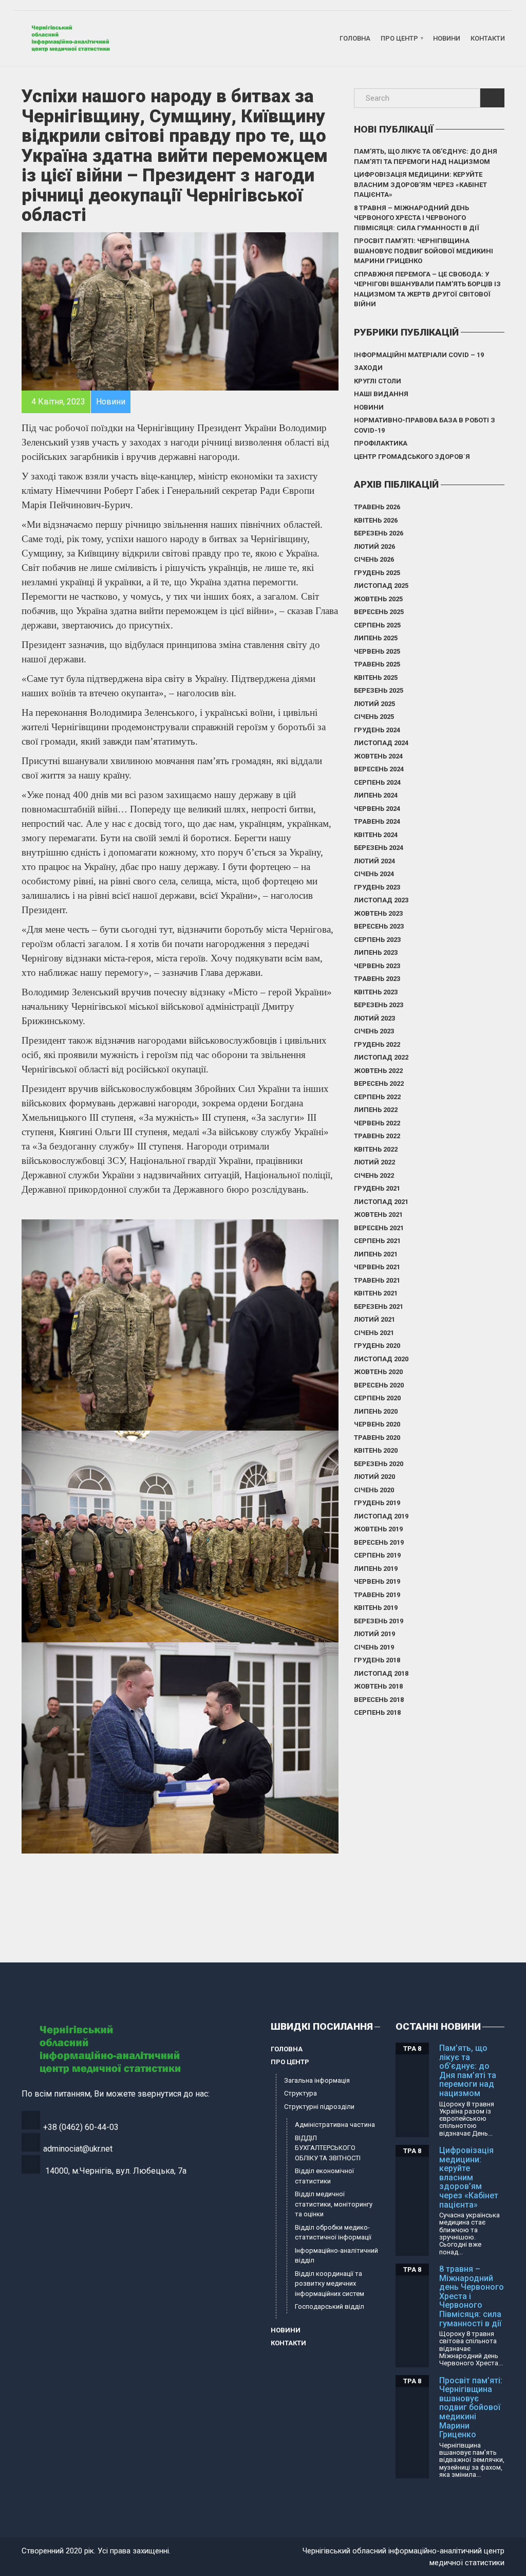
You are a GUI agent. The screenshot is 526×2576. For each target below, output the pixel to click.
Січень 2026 (374, 559)
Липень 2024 (376, 795)
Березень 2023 (379, 1005)
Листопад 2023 (381, 900)
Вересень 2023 (379, 926)
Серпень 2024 (377, 782)
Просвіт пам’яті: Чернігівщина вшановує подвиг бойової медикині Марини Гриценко (424, 251)
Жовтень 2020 (378, 1372)
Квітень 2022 (376, 1149)
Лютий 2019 (374, 1634)
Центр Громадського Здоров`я (412, 457)
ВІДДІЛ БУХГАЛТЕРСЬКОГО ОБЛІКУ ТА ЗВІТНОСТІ (328, 2148)
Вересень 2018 (379, 1700)
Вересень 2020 (379, 1385)
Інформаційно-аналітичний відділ (336, 2256)
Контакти (488, 38)
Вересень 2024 (379, 769)
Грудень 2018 (377, 1660)
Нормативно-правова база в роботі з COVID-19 (425, 425)
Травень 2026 (377, 507)
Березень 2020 (379, 1464)
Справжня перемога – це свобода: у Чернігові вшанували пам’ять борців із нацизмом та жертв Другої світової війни (427, 289)
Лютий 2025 (374, 704)
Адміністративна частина (335, 2125)
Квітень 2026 (376, 520)
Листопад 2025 (381, 586)
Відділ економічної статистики (324, 2176)
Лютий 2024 (374, 861)
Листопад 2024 (381, 743)
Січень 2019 (374, 1647)
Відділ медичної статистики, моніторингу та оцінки (334, 2204)
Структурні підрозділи (319, 2107)
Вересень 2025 (379, 612)
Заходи (368, 368)
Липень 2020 (376, 1411)
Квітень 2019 (376, 1608)
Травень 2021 (377, 1280)
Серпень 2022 (377, 1097)
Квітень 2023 (376, 992)
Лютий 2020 (374, 1477)
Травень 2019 (377, 1595)
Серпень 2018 (377, 1712)
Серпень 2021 (377, 1241)
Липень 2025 (376, 638)
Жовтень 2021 (378, 1215)
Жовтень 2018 (378, 1686)
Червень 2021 (377, 1267)
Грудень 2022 (377, 1044)
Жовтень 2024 (378, 756)
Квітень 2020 (376, 1450)
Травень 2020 (377, 1438)
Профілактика (381, 443)
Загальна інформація (317, 2080)
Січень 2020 (374, 1490)
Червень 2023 (377, 966)
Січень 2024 (374, 874)
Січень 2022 (374, 1175)
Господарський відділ (330, 2306)
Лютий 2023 (374, 1018)
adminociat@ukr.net (78, 2149)
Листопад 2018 (381, 1673)
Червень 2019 (377, 1581)
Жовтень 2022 (378, 1071)
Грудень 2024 (377, 730)
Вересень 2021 (379, 1228)
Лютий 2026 (374, 546)
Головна (355, 38)
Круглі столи (378, 381)
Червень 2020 (377, 1424)
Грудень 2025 (377, 573)
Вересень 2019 (379, 1542)
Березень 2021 (379, 1306)
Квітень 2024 (376, 835)
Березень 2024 (379, 848)
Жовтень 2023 (378, 913)
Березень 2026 (379, 533)
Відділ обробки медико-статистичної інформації (333, 2232)
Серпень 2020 (377, 1398)
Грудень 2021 (377, 1188)
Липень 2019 (376, 1569)
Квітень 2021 (376, 1293)
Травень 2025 (377, 664)
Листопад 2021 (381, 1202)
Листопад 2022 (381, 1057)
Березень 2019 (379, 1621)
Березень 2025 (379, 690)
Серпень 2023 (377, 940)
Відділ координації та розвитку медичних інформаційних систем (330, 2284)
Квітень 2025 (376, 678)
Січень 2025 (374, 717)
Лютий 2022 (374, 1162)
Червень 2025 (377, 651)
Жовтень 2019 (378, 1529)
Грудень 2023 (377, 887)
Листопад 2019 (381, 1516)
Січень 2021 (374, 1333)
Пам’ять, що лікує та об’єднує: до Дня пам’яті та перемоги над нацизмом (426, 156)
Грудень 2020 (377, 1346)
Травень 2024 (377, 821)
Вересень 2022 (379, 1083)
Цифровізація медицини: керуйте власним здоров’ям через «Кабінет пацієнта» (420, 184)
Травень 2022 (377, 1136)
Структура (300, 2093)
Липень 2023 (376, 952)
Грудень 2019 (377, 1503)
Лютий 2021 (374, 1319)
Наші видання (381, 394)
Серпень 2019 (377, 1555)
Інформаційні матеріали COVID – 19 (419, 355)
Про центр (399, 38)
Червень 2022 (377, 1123)
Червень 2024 (377, 809)
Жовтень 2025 (378, 599)
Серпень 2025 (377, 625)
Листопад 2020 (381, 1359)
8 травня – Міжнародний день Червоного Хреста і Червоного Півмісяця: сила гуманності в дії (417, 218)
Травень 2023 (377, 979)
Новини (447, 38)
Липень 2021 (376, 1254)
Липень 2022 (376, 1110)
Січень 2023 (374, 1031)
